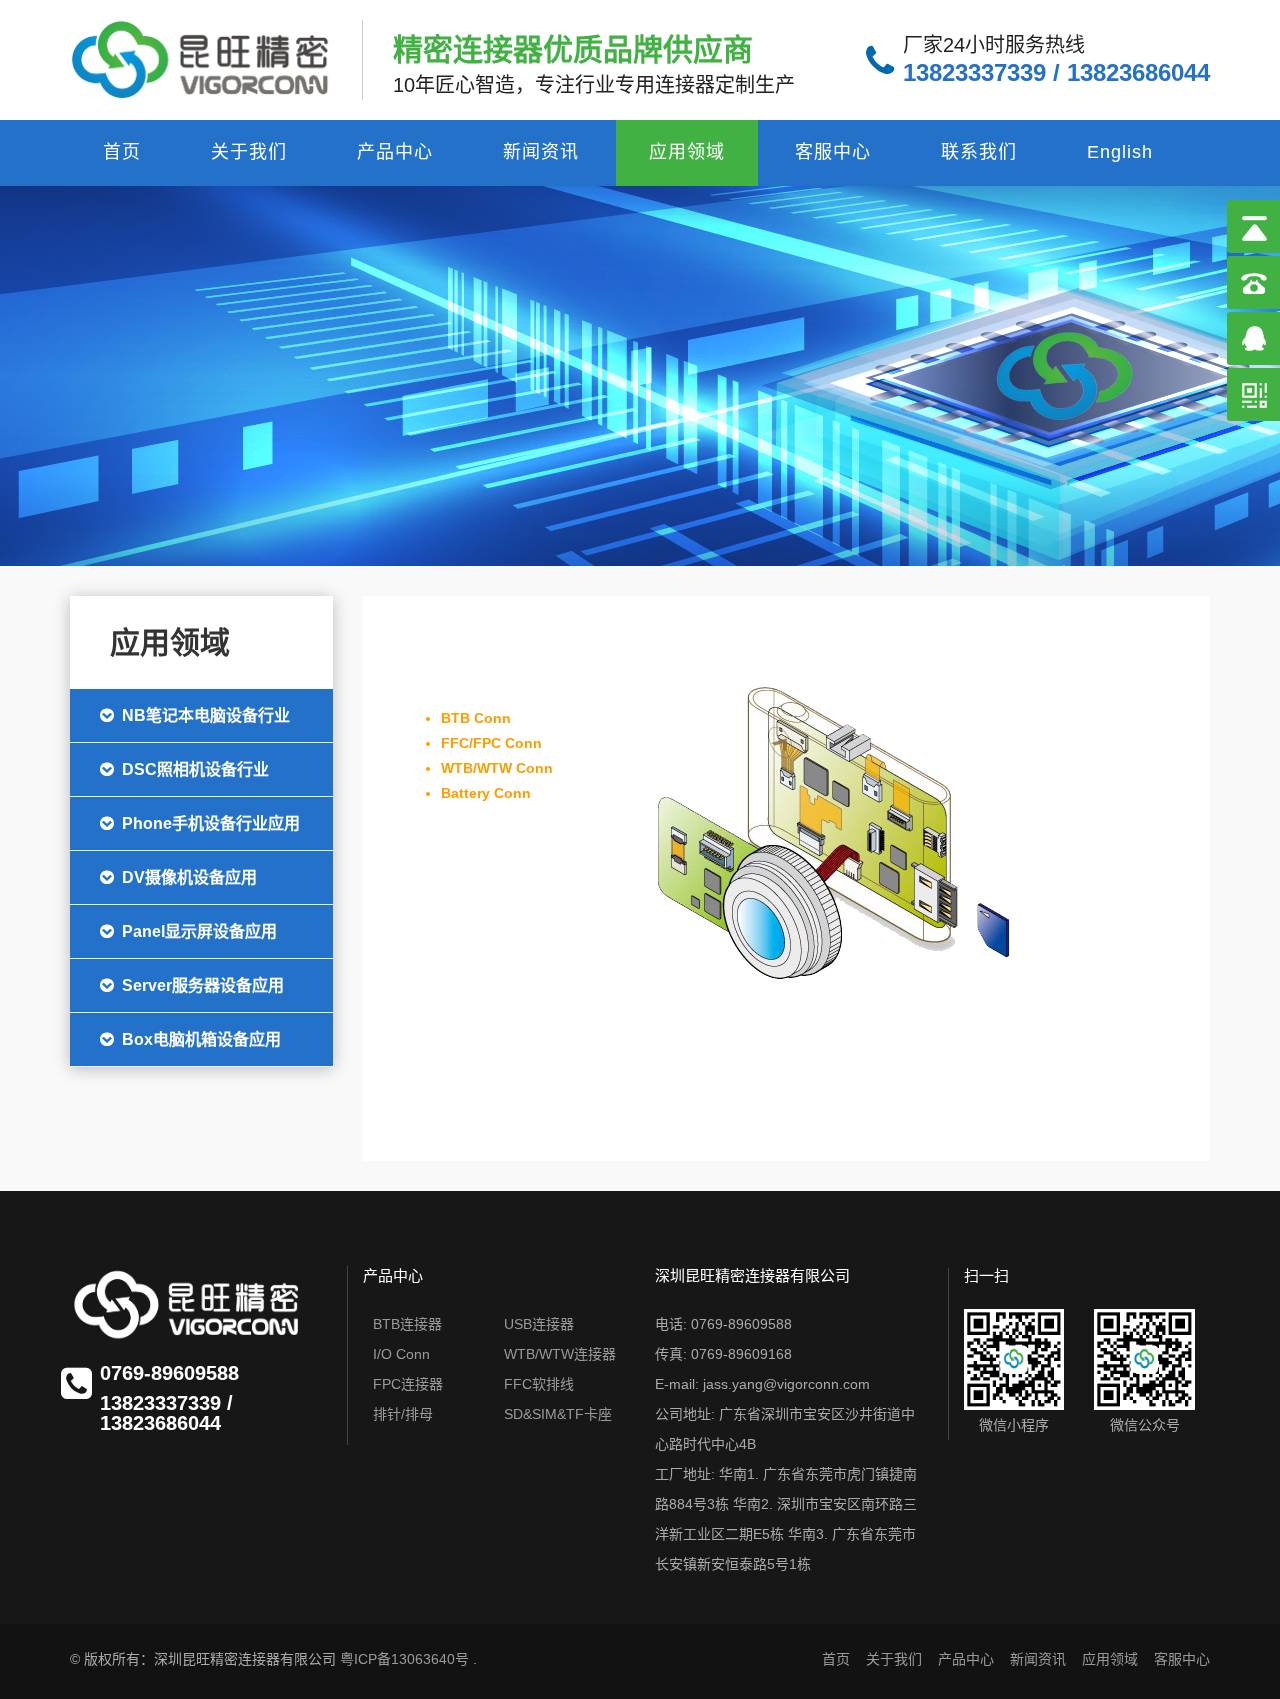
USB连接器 (539, 1324)
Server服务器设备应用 (203, 985)
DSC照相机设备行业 (195, 769)
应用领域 (687, 152)
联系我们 (979, 152)
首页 (122, 152)
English (1120, 152)
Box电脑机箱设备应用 (201, 1039)
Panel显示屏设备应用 (199, 931)
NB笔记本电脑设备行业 (206, 715)
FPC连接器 (408, 1384)
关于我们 (249, 152)
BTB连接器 (407, 1324)
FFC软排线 (539, 1384)
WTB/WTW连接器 (560, 1354)
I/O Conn (401, 1354)
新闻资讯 (541, 152)
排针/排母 (403, 1414)
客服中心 (833, 152)
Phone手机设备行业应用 (211, 823)
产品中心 (395, 152)
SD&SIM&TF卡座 (558, 1414)
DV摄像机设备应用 (189, 877)
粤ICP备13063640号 (404, 1659)
